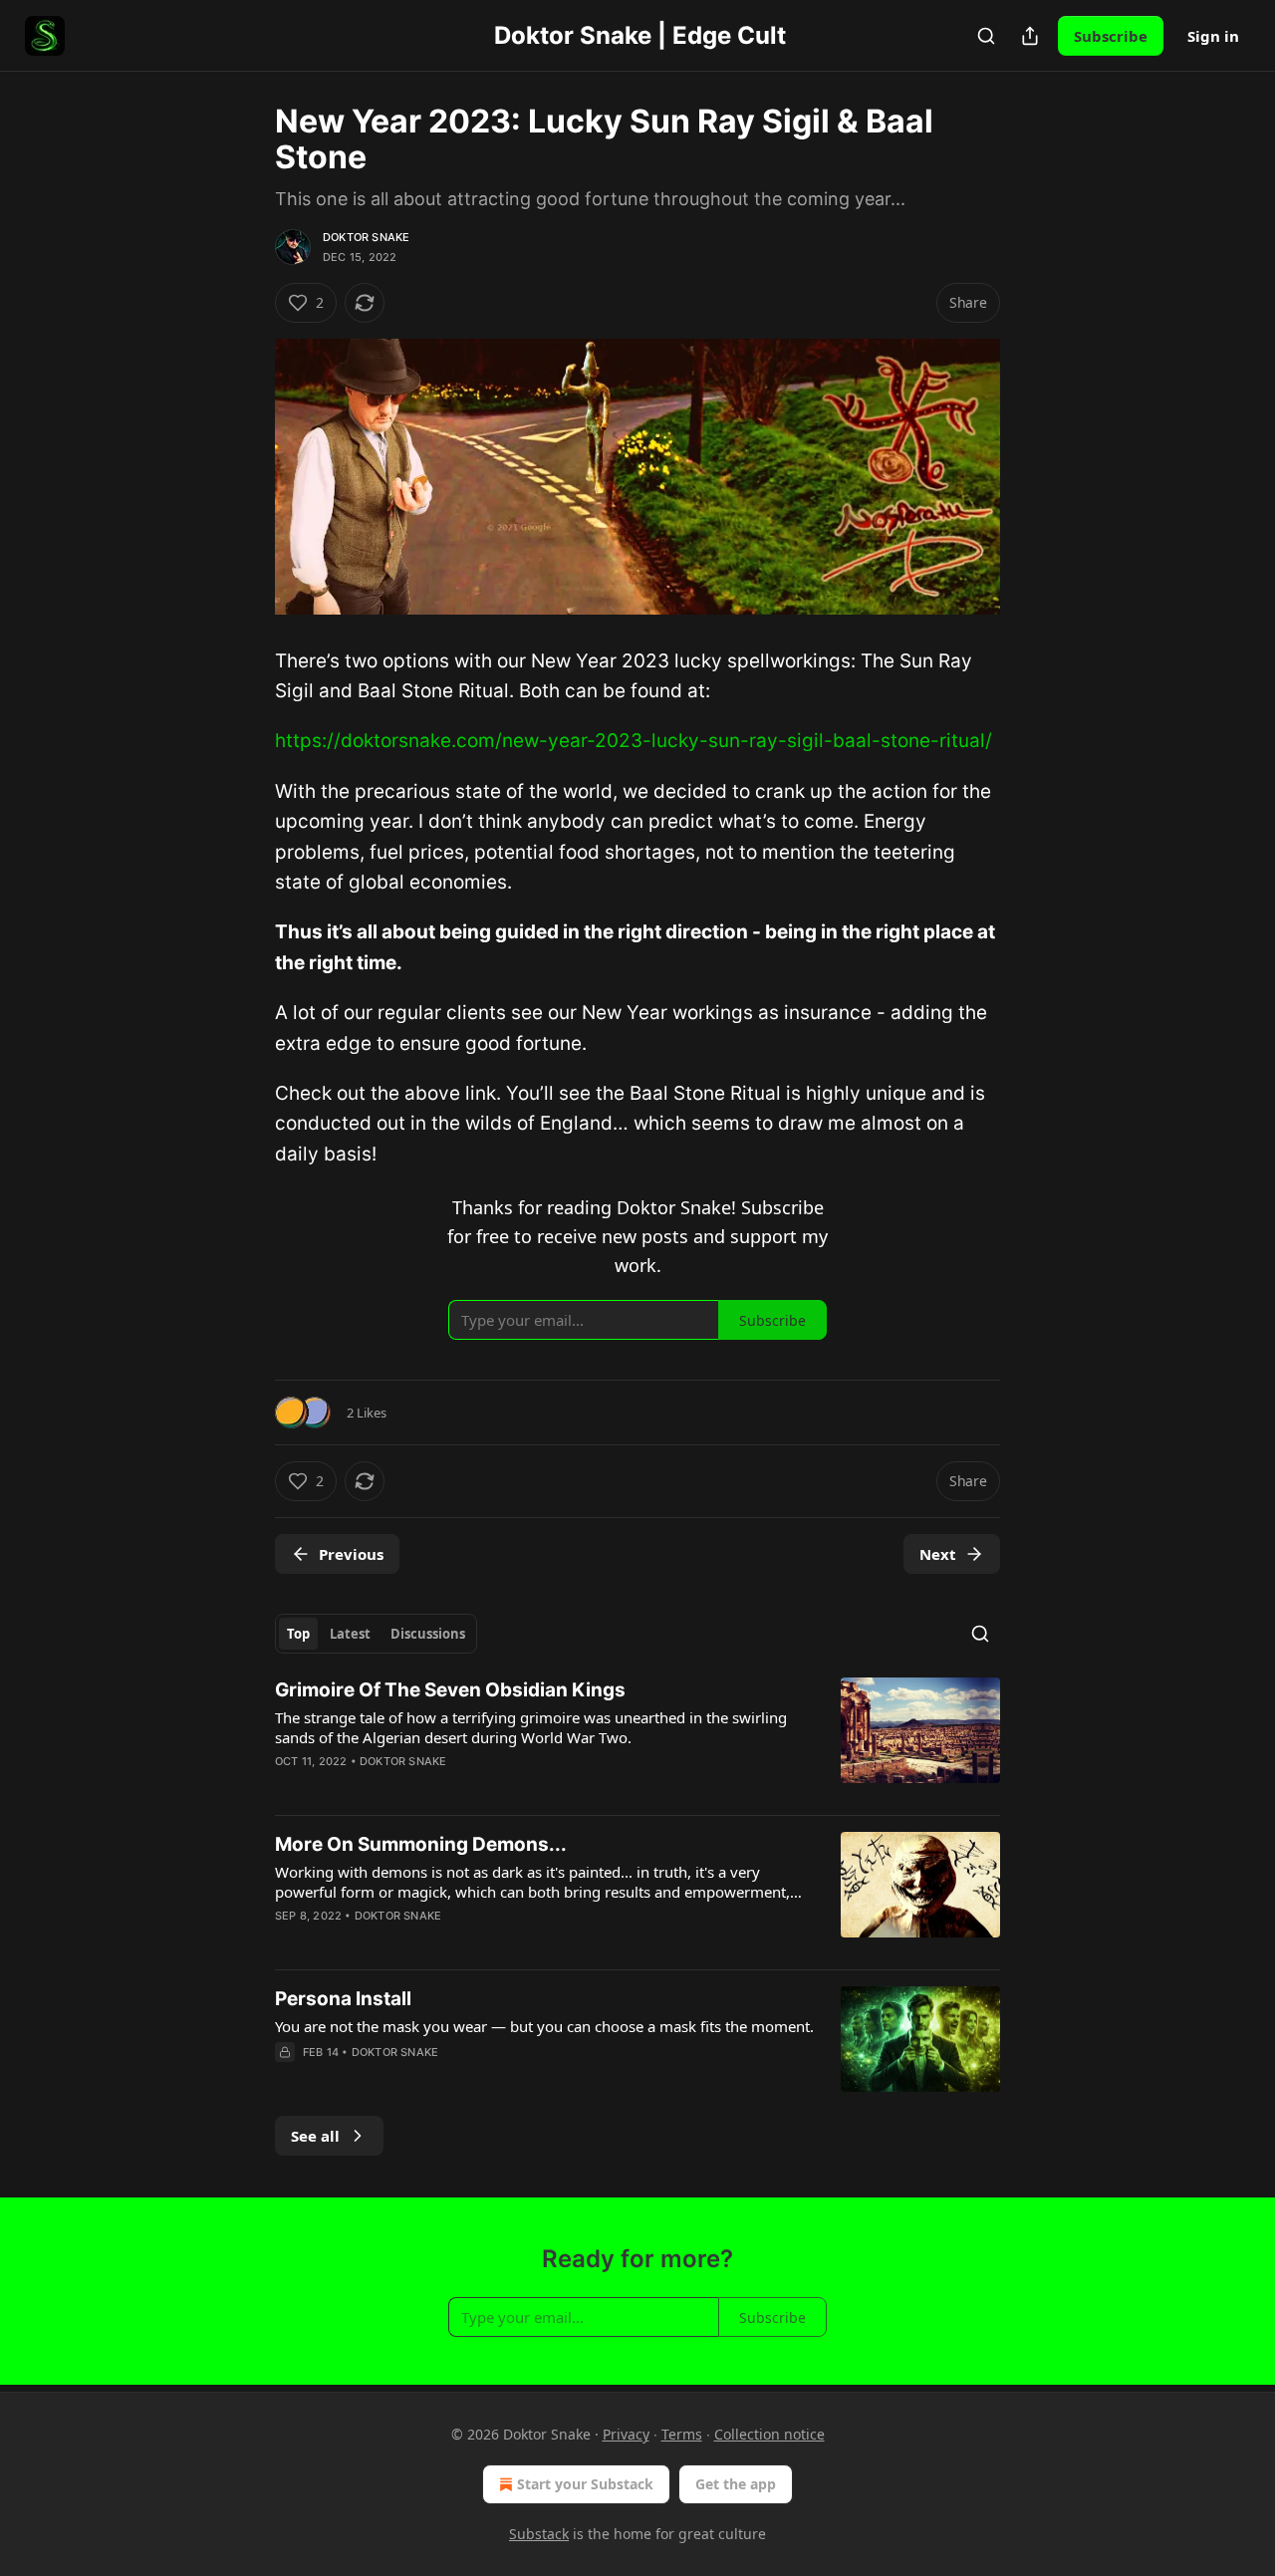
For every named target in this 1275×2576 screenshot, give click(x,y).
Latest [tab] (350, 1634)
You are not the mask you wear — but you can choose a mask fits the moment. (544, 2026)
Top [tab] (298, 1634)
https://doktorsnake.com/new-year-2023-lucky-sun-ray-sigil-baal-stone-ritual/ (634, 741)
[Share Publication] (1030, 36)
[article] (637, 1738)
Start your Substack (585, 2484)
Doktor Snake (366, 237)
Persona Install (343, 1999)
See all (315, 2136)
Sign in (1213, 36)
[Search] (986, 36)
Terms (682, 2434)
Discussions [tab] (428, 1634)
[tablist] (376, 1634)
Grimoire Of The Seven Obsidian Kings (450, 1690)
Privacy (626, 2434)
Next (938, 1554)
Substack (539, 2534)
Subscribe (1111, 36)
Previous (351, 1554)
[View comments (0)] (463, 2078)
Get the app (736, 2484)
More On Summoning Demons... (421, 1844)
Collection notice (769, 2434)
